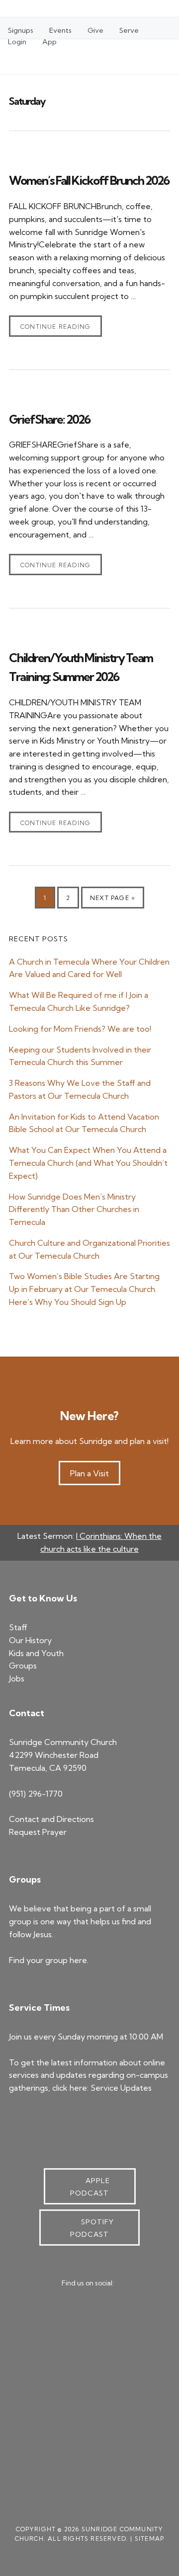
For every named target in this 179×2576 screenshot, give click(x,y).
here (78, 1960)
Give (95, 30)
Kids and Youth (36, 1653)
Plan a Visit (89, 1473)
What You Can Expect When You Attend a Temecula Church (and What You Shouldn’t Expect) (88, 1163)
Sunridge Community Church (44, 52)
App (49, 42)
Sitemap (149, 2538)
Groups (23, 1666)
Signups (21, 30)
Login (17, 42)
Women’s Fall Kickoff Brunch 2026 (89, 180)
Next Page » (112, 901)
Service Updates (121, 2088)
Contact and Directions (51, 1819)
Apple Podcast (90, 2187)
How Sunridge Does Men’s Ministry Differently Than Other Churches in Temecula (74, 1210)
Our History (30, 1640)
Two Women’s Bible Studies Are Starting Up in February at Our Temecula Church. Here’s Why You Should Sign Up (84, 1289)
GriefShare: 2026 (49, 419)
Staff (18, 1627)
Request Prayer (38, 1832)
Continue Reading (55, 327)
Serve (129, 30)
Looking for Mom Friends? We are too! (80, 1029)
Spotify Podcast (92, 2228)
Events (60, 30)
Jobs (17, 1678)
